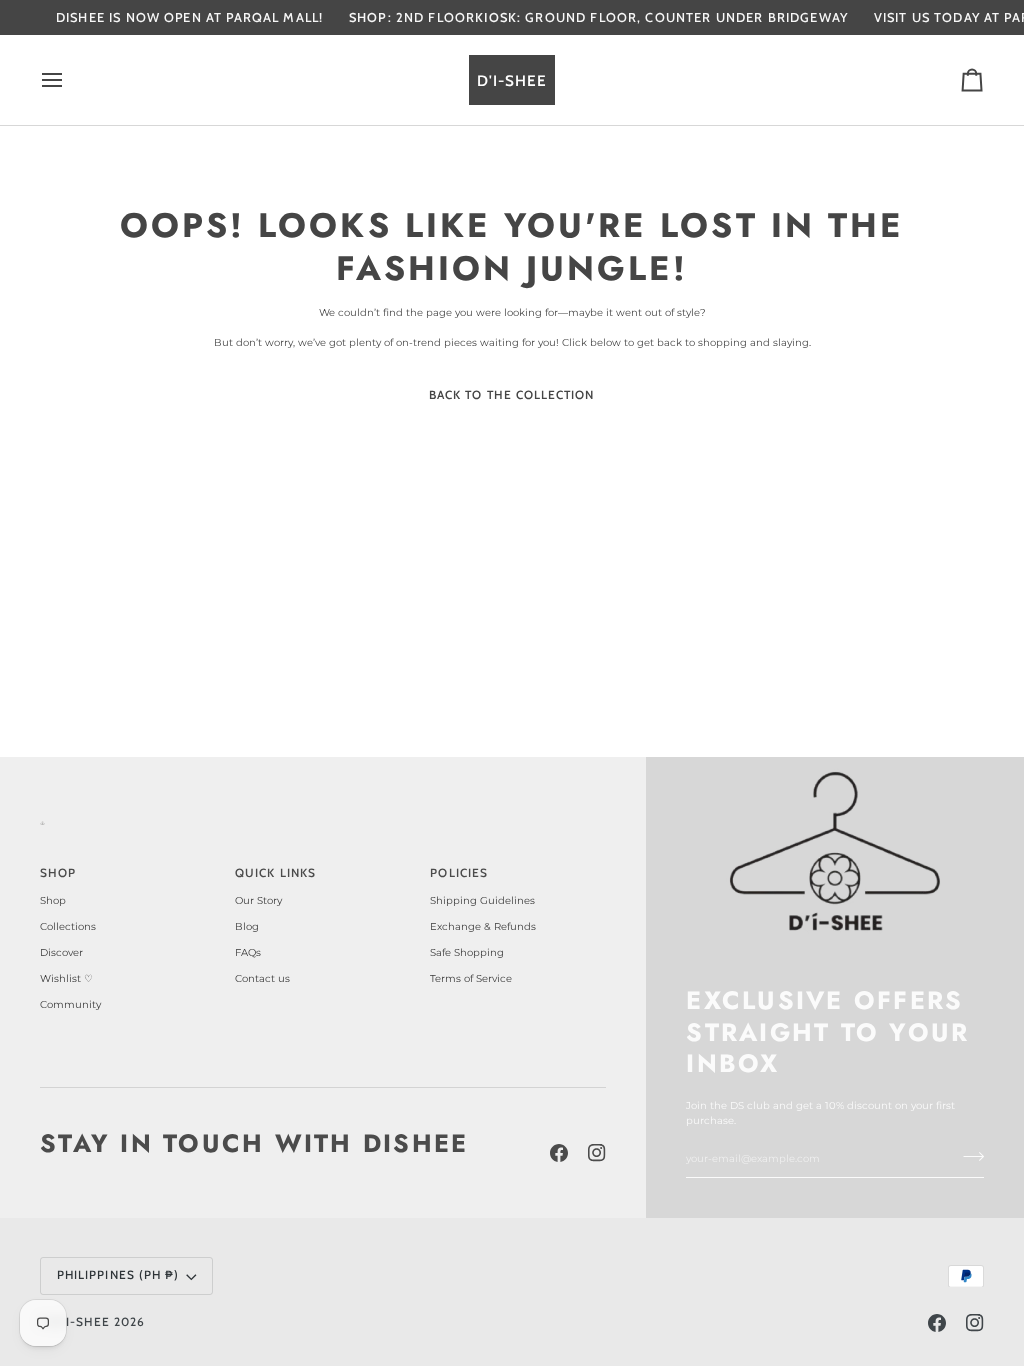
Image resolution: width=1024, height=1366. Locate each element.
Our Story (258, 900)
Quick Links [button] (275, 873)
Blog (247, 926)
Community (70, 1004)
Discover (61, 952)
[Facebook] (559, 1153)
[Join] (967, 1157)
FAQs (248, 952)
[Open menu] (70, 80)
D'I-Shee (81, 1322)
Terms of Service (471, 978)
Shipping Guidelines (482, 900)
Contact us (262, 978)
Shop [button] (58, 873)
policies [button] (459, 873)
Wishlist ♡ (66, 978)
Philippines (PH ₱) (118, 1275)
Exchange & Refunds (483, 926)
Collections (68, 926)
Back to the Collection (512, 395)
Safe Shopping (467, 952)
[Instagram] (597, 1153)
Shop (53, 900)
